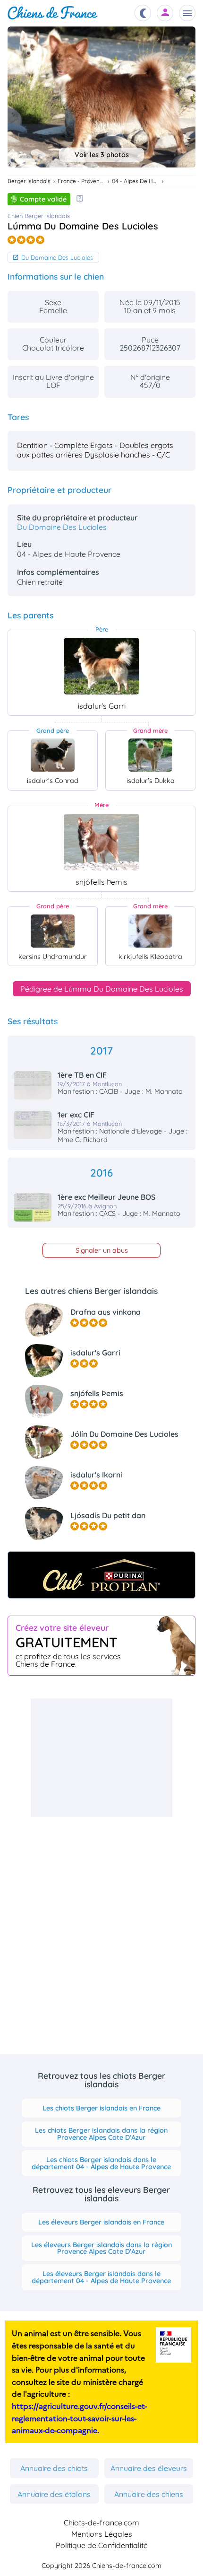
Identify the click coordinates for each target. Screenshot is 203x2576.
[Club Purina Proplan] (101, 1575)
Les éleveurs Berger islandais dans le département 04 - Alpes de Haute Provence (101, 2277)
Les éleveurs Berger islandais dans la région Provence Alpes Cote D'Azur (101, 2248)
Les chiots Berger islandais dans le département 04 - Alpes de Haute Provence (101, 2163)
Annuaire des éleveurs (149, 2468)
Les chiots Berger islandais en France (101, 2108)
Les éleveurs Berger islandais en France (101, 2222)
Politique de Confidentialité (102, 2545)
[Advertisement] (101, 1758)
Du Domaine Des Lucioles (57, 257)
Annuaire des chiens (149, 2494)
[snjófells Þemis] (101, 842)
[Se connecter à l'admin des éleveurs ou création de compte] (165, 13)
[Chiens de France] (53, 13)
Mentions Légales (102, 2534)
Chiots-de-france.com (101, 2523)
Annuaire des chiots (54, 2468)
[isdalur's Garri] (101, 666)
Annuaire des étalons (54, 2494)
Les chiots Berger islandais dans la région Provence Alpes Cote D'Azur (101, 2134)
